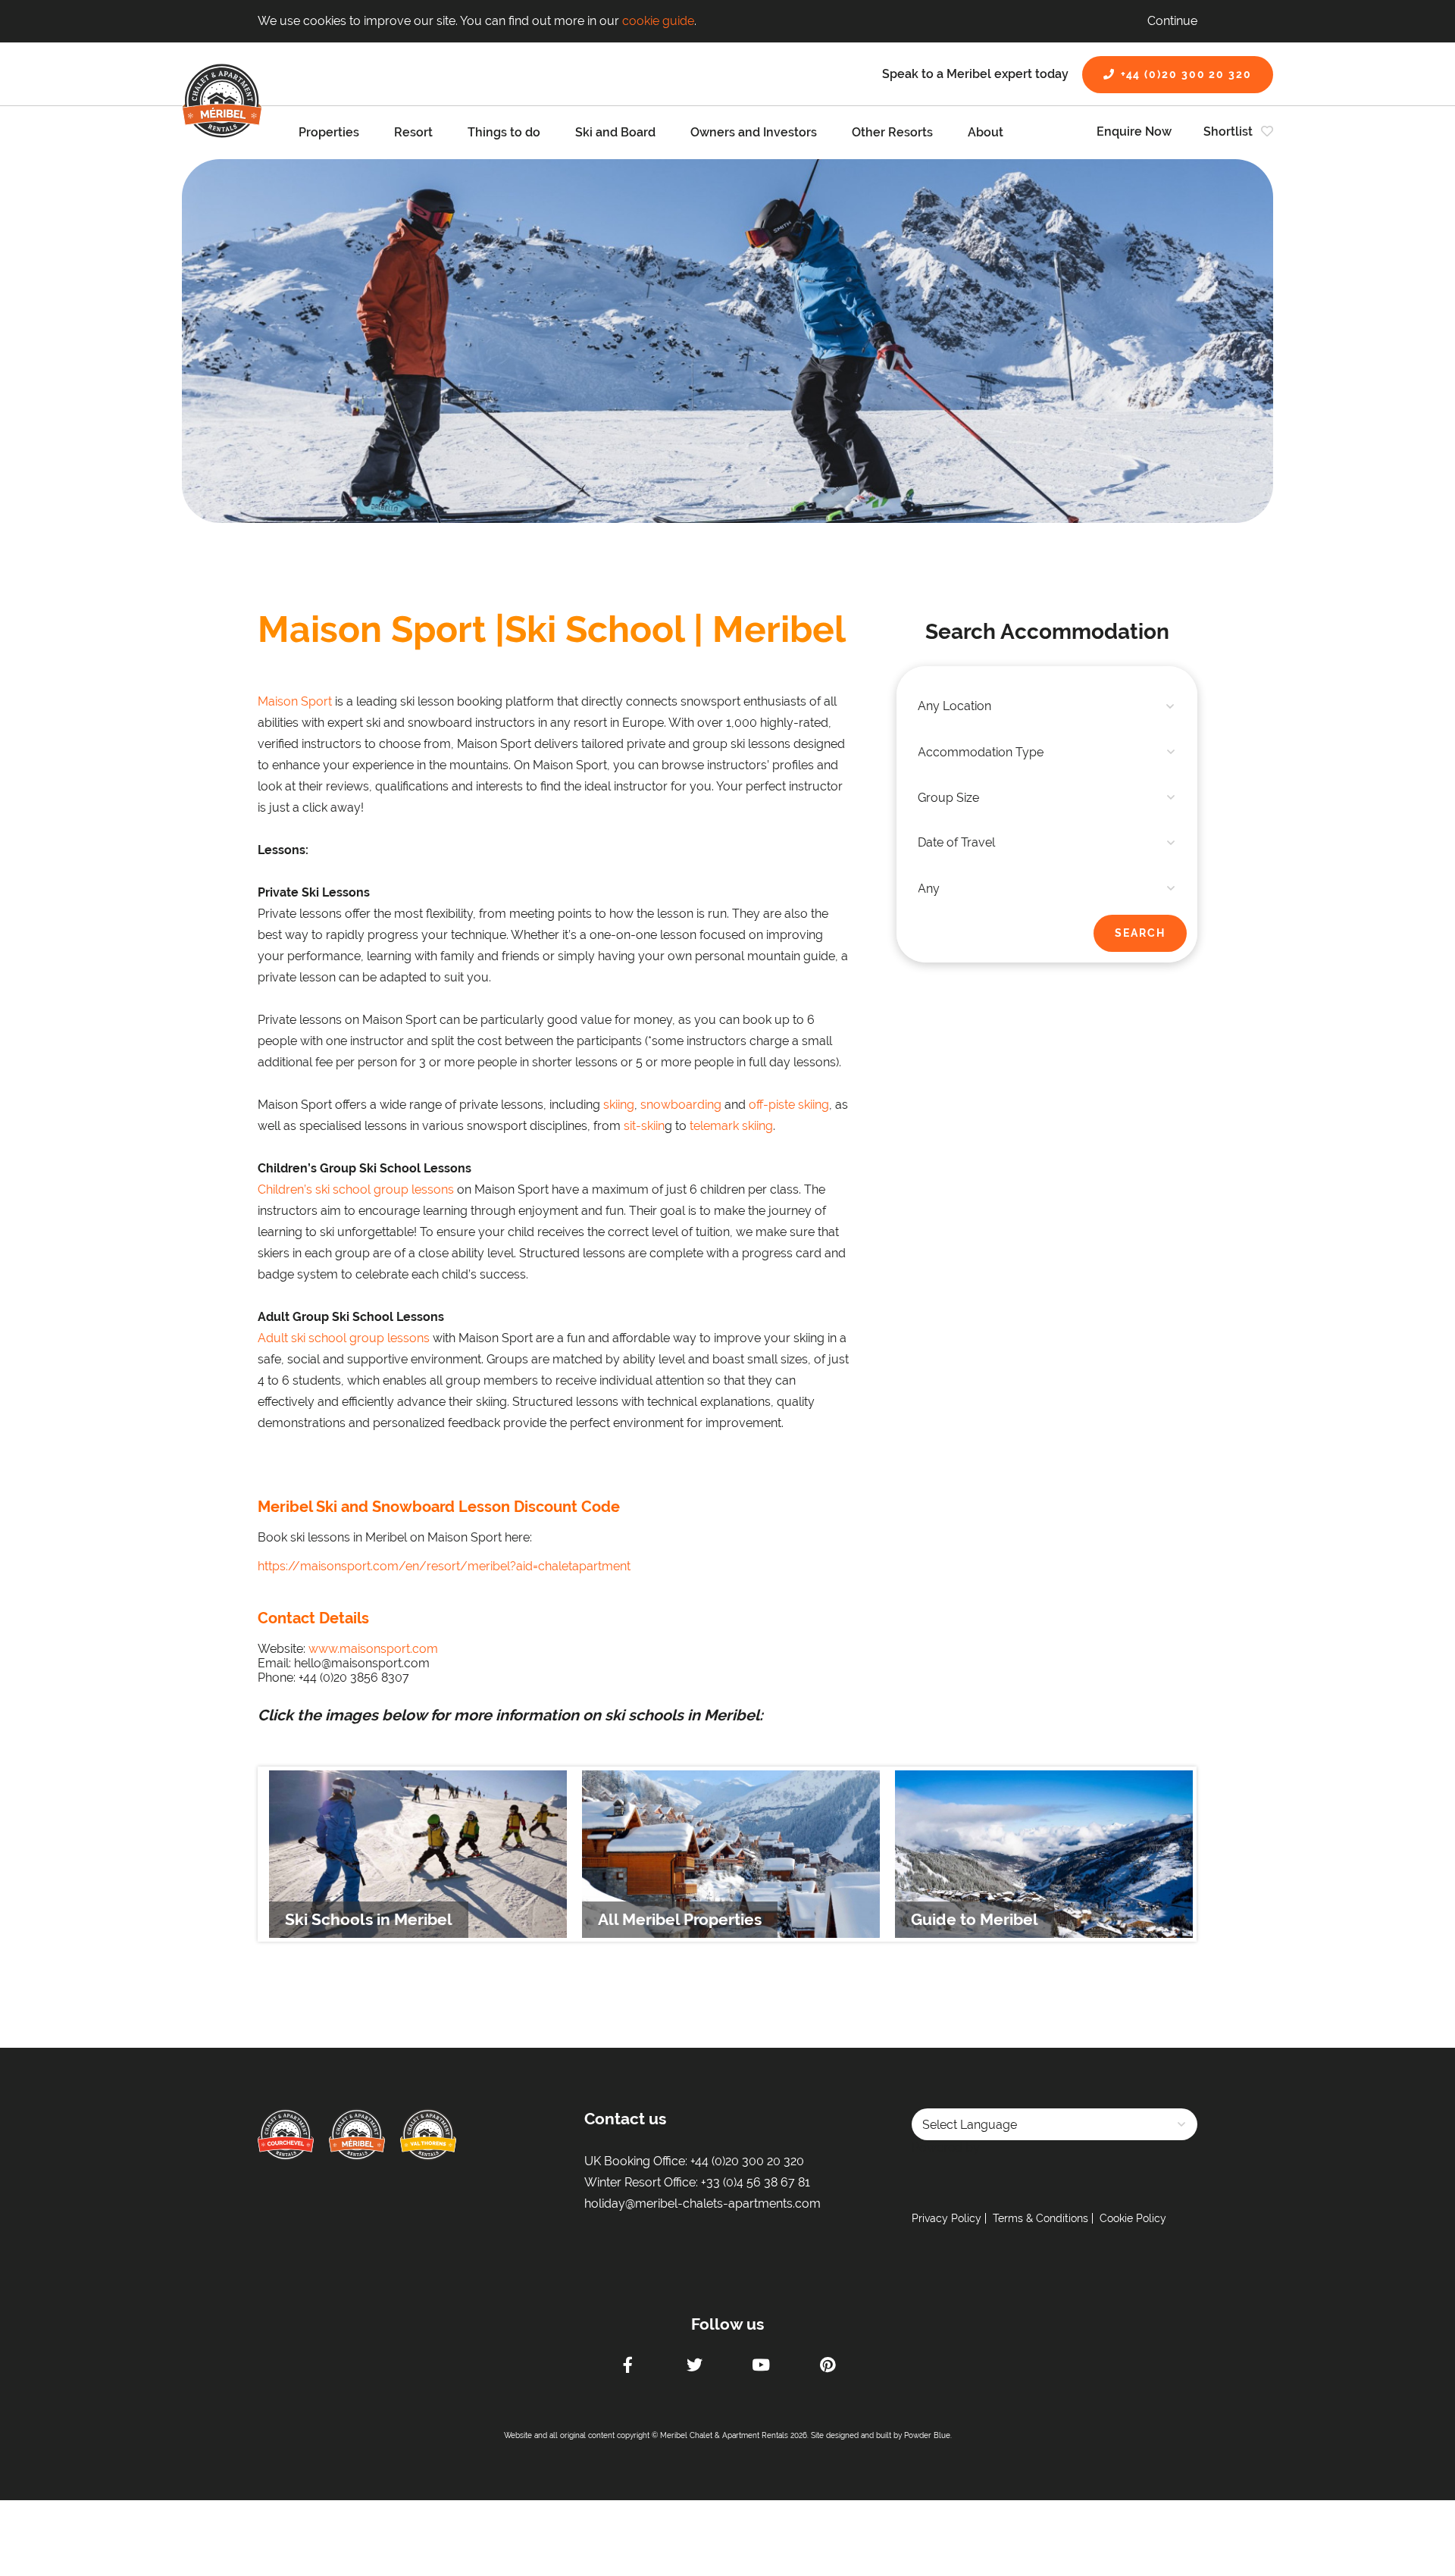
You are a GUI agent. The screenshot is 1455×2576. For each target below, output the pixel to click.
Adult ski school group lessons (344, 1338)
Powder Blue (927, 2435)
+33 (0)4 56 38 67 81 (756, 2182)
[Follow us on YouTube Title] (761, 2367)
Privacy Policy (947, 2218)
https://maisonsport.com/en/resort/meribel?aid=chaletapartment (444, 1566)
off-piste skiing (789, 1105)
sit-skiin (644, 1126)
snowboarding (681, 1105)
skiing (619, 1105)
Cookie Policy (1133, 2218)
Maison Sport (295, 701)
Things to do (504, 132)
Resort (413, 132)
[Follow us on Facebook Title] (627, 2367)
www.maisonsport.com (373, 1649)
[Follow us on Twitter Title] (694, 2367)
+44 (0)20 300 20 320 (1186, 74)
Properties (329, 132)
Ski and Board (615, 132)
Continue (1172, 21)
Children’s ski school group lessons (356, 1189)
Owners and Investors (754, 132)
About (986, 132)
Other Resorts (892, 132)
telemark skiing (731, 1126)
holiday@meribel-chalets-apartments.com (702, 2204)
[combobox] (1047, 706)
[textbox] (1047, 706)
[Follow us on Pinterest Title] (828, 2367)
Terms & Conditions (1040, 2218)
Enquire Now (1134, 131)
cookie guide (658, 21)
